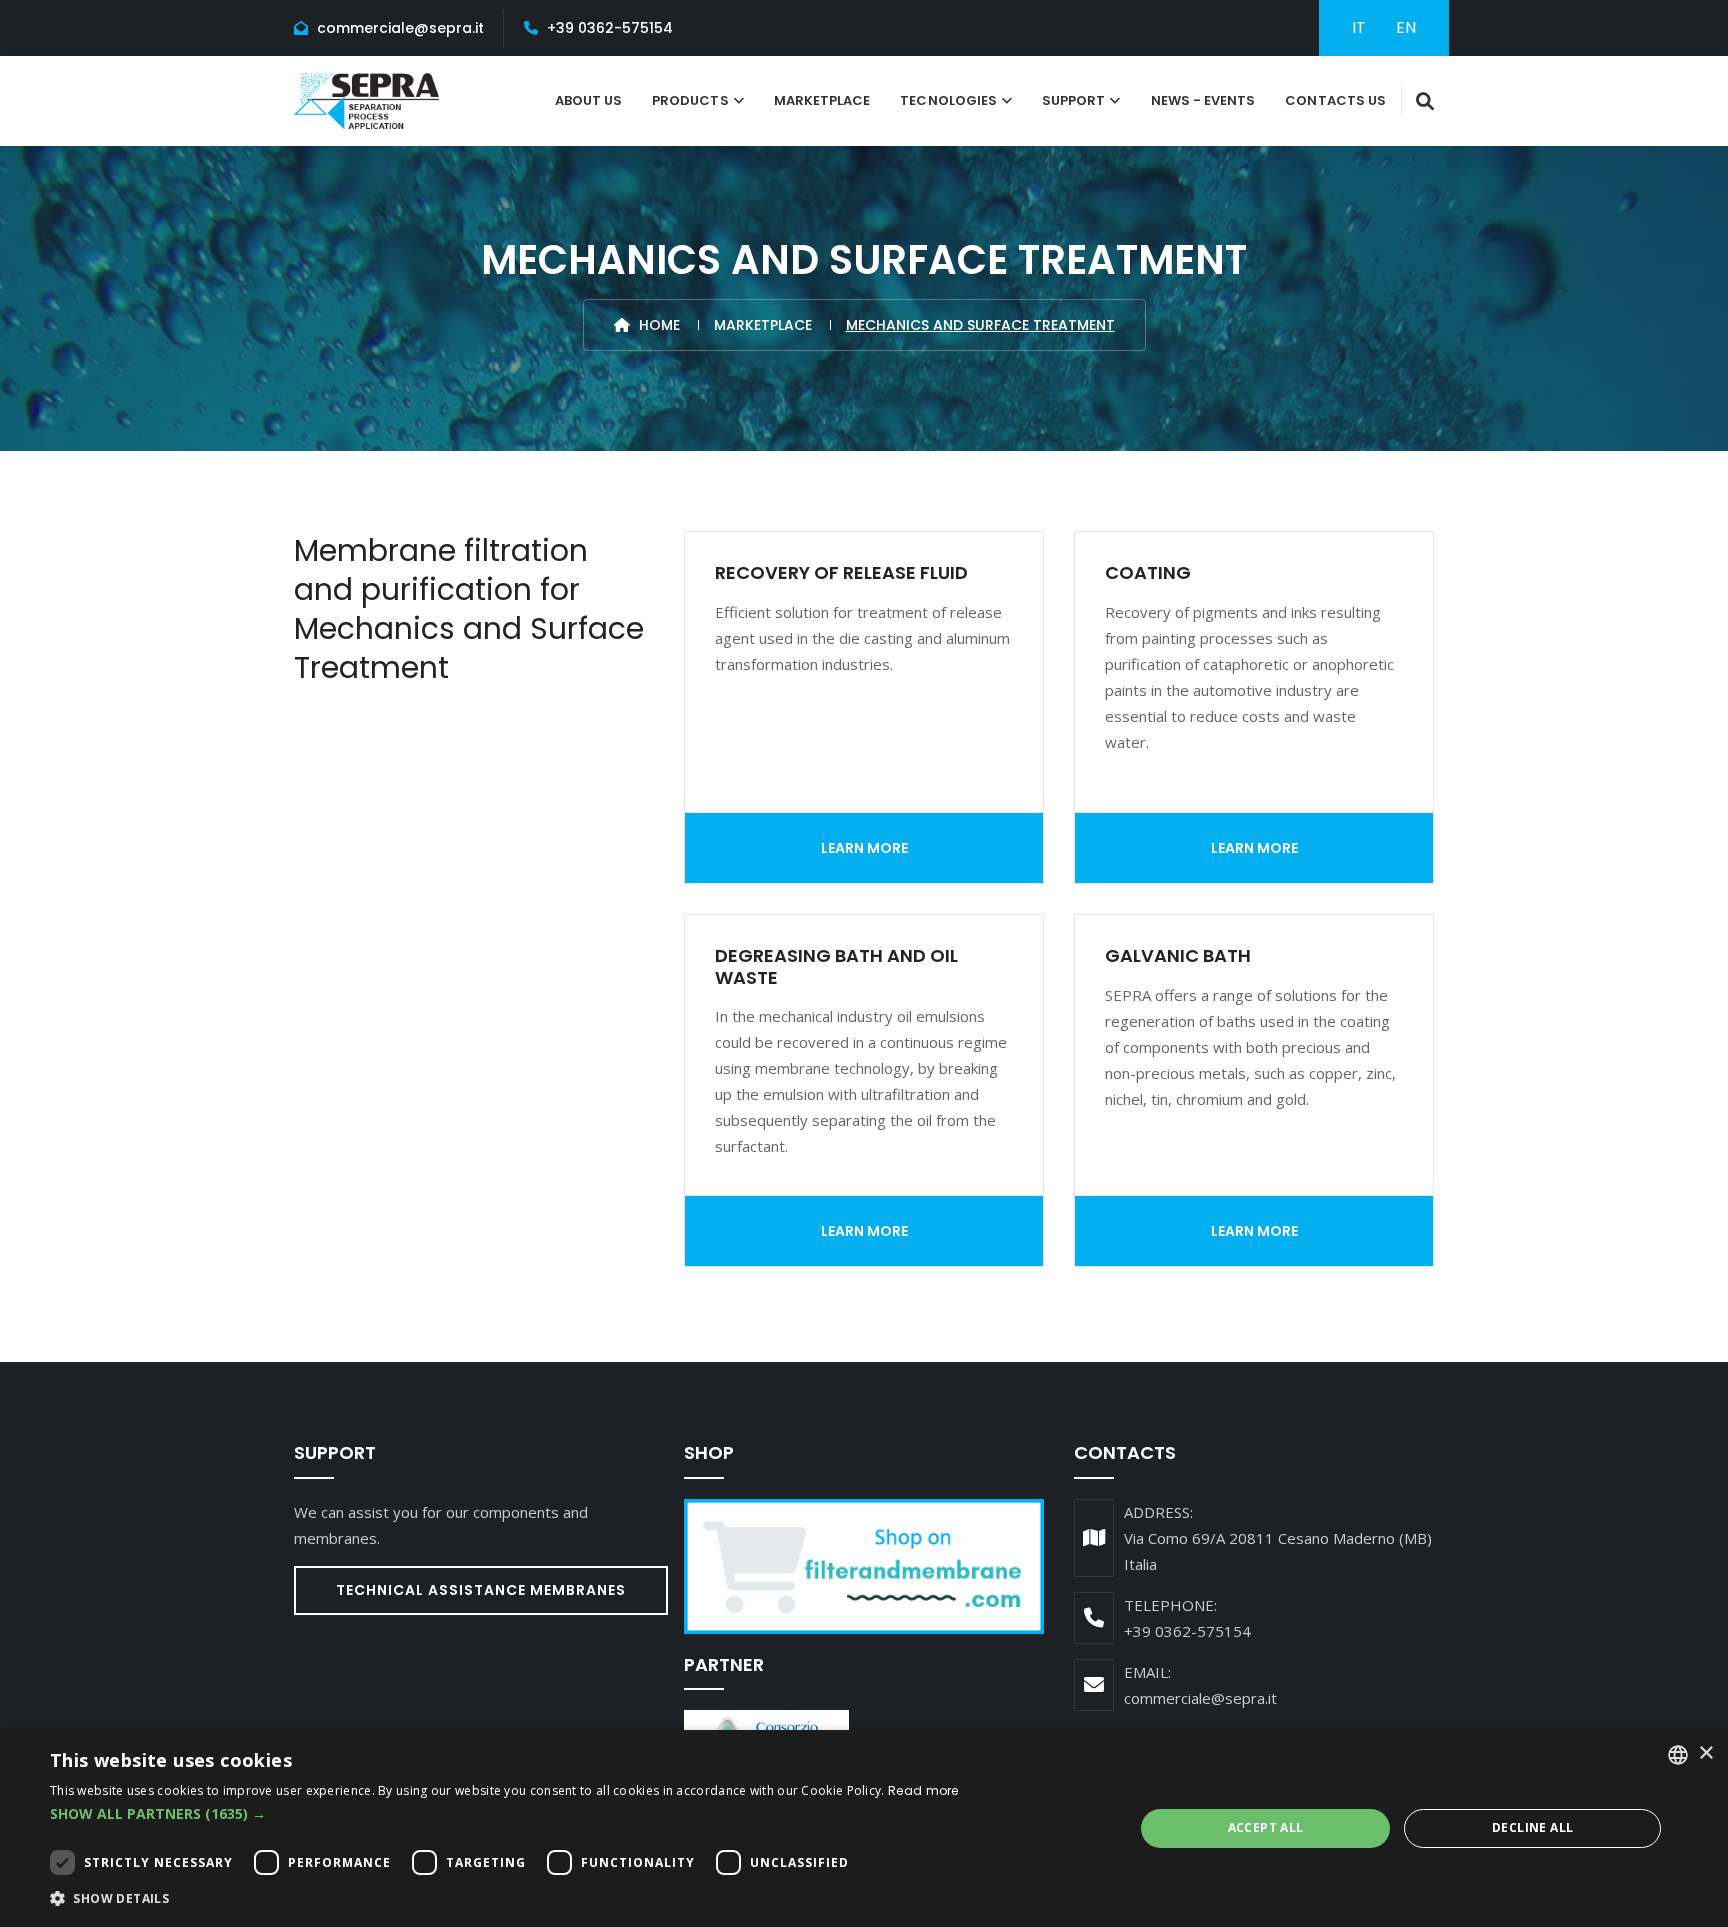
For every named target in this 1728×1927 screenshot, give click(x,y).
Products (690, 100)
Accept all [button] (1266, 1827)
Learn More (864, 848)
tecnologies (948, 100)
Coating (1148, 572)
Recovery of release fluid (841, 572)
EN (1406, 27)
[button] (504, 1814)
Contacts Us (1335, 100)
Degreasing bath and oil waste (836, 966)
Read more (923, 1790)
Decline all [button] (1532, 1827)
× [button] (1705, 1753)
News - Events (1203, 100)
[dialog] (864, 1828)
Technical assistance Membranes (481, 1590)
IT (1359, 27)
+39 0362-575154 (610, 28)
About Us (588, 100)
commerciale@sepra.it (400, 28)
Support (1073, 100)
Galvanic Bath (1178, 955)
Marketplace (822, 100)
